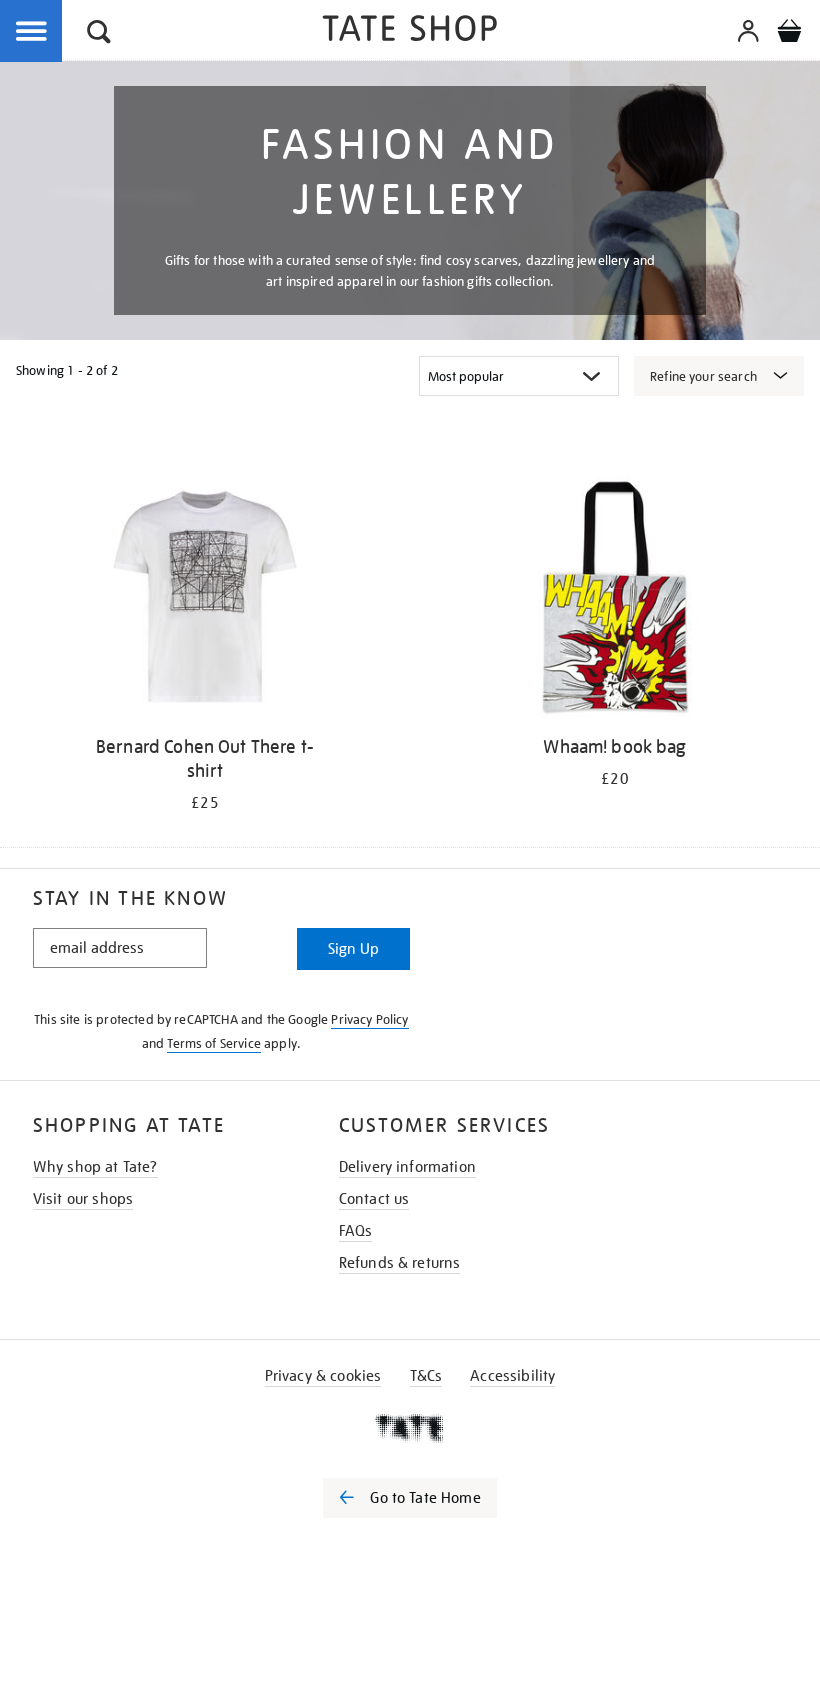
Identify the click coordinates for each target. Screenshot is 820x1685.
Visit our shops (83, 1199)
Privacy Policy (369, 1019)
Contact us (374, 1199)
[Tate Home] (410, 1428)
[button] (99, 34)
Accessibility (512, 1376)
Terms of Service (214, 1043)
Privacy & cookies (323, 1376)
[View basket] (789, 34)
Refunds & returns (400, 1263)
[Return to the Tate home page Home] (410, 31)
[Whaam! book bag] (614, 600)
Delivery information (407, 1167)
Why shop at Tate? (95, 1167)
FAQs (356, 1231)
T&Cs (426, 1376)
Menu (32, 32)
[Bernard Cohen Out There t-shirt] (204, 600)
